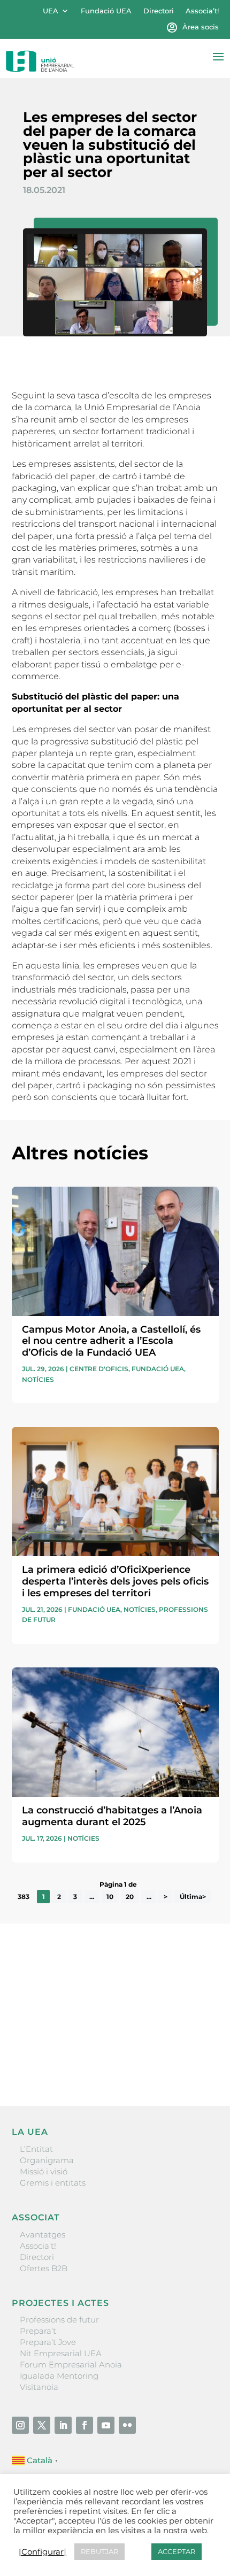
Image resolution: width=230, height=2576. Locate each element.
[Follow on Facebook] (85, 2425)
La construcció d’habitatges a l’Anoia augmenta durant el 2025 (112, 1816)
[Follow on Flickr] (127, 2425)
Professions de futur (59, 2320)
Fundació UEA (106, 11)
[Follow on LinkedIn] (63, 2425)
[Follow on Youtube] (106, 2425)
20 (130, 1897)
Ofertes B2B (44, 2268)
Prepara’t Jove (48, 2342)
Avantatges (43, 2235)
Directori (159, 11)
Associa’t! (202, 11)
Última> (193, 1897)
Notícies (38, 1379)
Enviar (194, 2061)
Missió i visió (44, 2171)
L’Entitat (36, 2149)
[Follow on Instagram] (20, 2425)
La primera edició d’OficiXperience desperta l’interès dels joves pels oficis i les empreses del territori (115, 1581)
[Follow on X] (42, 2425)
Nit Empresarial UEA (61, 2353)
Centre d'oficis (99, 1369)
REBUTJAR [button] (99, 2551)
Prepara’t (38, 2331)
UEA (51, 11)
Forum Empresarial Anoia (71, 2364)
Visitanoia (39, 2387)
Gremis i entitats (53, 2183)
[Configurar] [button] (43, 2552)
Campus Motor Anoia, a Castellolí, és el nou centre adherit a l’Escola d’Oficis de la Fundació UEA (111, 1341)
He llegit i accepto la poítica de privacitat (89, 2043)
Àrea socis (201, 27)
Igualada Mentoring (59, 2376)
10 (110, 1897)
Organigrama (47, 2160)
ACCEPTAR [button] (177, 2551)
